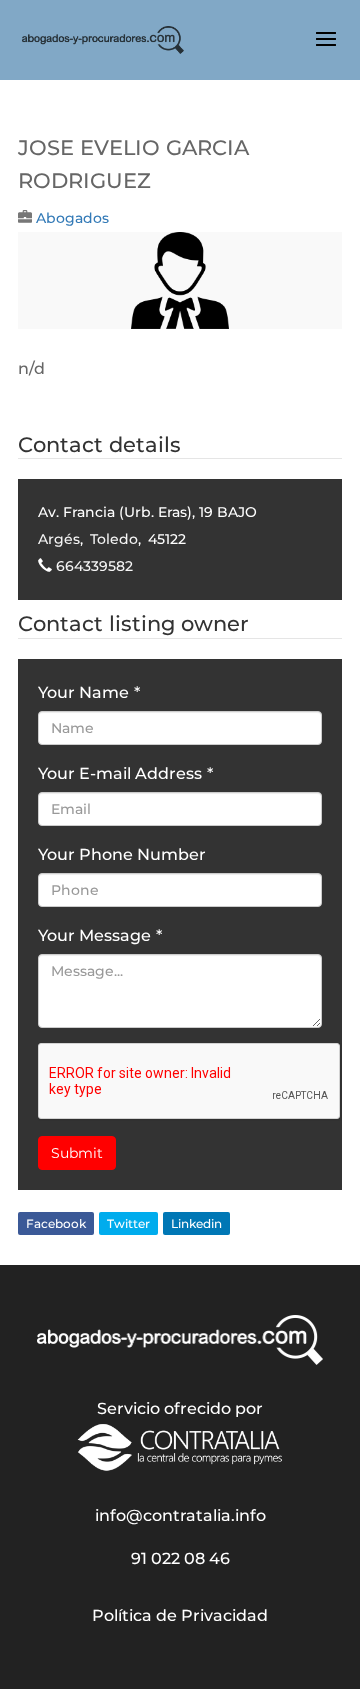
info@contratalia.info (180, 1515)
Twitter (128, 1223)
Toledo (114, 539)
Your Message (100, 935)
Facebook (56, 1223)
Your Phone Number (122, 854)
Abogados (72, 218)
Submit (77, 1153)
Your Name (89, 692)
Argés (59, 539)
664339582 (94, 566)
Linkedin (196, 1223)
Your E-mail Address (125, 773)
